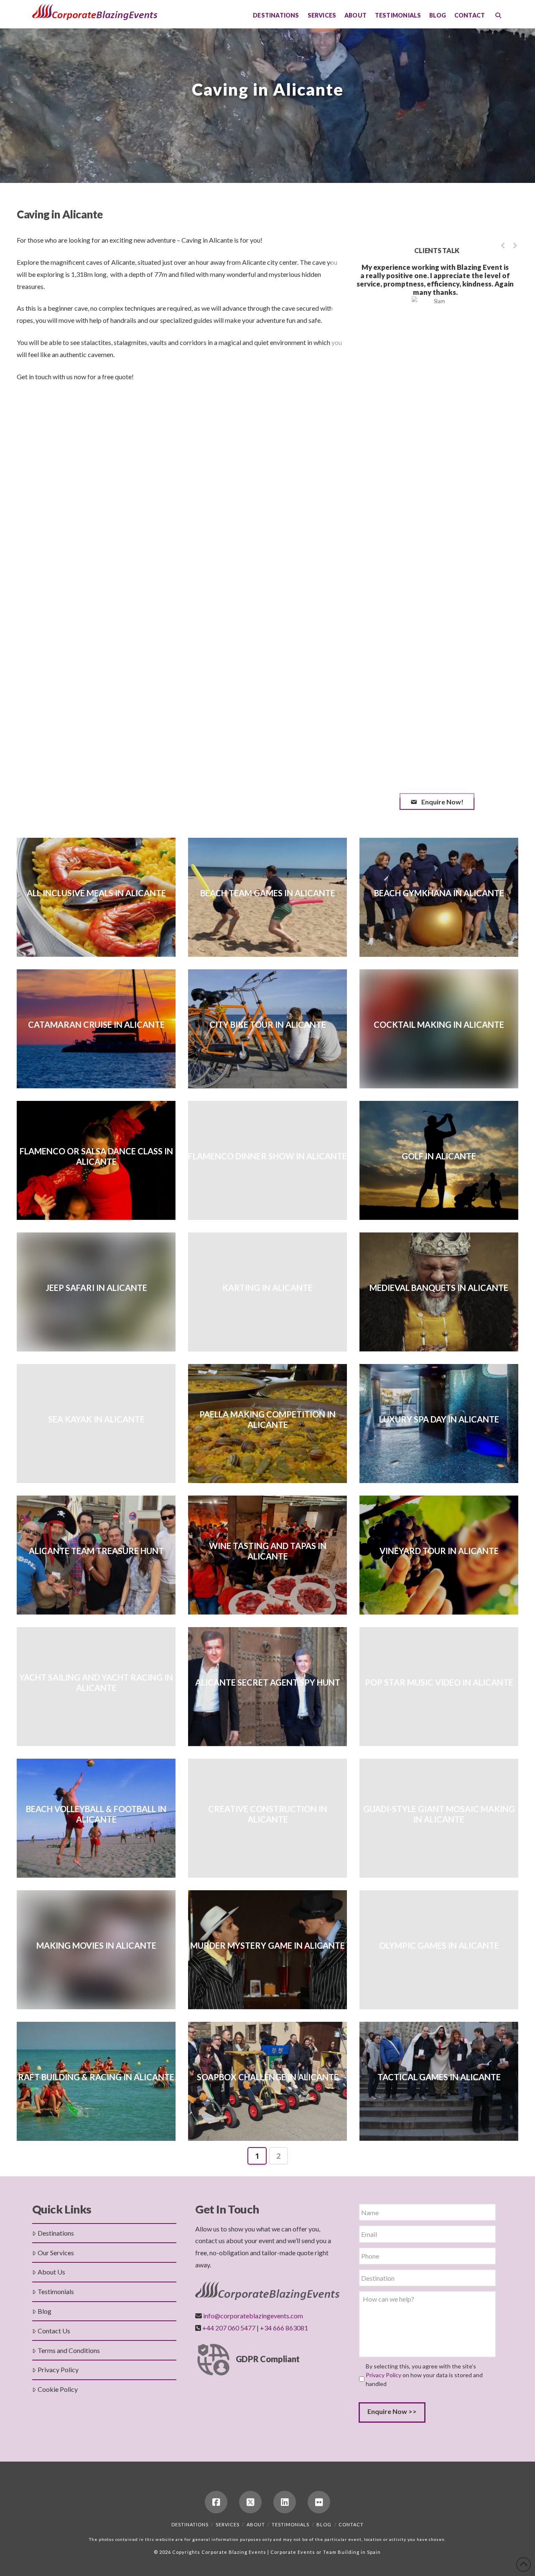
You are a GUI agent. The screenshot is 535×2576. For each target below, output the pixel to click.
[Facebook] (216, 2502)
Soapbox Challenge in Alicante (268, 2077)
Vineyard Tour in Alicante (439, 1551)
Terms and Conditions (69, 2350)
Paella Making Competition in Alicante (267, 1419)
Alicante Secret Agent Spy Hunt (268, 1682)
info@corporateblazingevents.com (253, 2316)
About (256, 2524)
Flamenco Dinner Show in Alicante (267, 1156)
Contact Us (54, 2331)
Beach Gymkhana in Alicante (439, 893)
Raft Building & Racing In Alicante (96, 2077)
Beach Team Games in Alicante (268, 893)
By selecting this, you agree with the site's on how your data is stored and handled (424, 2375)
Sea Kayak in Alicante (96, 1419)
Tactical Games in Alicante (439, 2077)
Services (228, 2524)
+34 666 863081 (284, 2328)
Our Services (56, 2253)
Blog (45, 2311)
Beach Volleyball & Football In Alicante (96, 1814)
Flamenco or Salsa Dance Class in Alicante (96, 1156)
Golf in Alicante (439, 1156)
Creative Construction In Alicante (268, 1814)
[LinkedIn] (285, 2502)
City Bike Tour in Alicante (268, 1024)
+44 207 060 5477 (229, 2328)
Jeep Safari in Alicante (96, 1288)
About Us (51, 2272)
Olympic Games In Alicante (439, 1945)
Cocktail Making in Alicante (439, 1024)
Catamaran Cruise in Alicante (96, 1024)
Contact (351, 2524)
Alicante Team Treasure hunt (96, 1551)
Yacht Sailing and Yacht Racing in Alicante (96, 1682)
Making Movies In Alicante (96, 1945)
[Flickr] (319, 2502)
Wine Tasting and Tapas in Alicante (268, 1551)
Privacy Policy (58, 2369)
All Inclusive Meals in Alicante (96, 893)
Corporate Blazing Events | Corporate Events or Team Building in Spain (291, 2552)
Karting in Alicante (267, 1288)
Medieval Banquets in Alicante (439, 1288)
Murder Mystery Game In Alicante (267, 1945)
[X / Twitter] (250, 2502)
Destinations (56, 2233)
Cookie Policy (58, 2389)
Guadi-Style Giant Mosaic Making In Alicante (439, 1814)
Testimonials (56, 2291)
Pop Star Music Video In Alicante (439, 1682)
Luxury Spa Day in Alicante (439, 1419)
